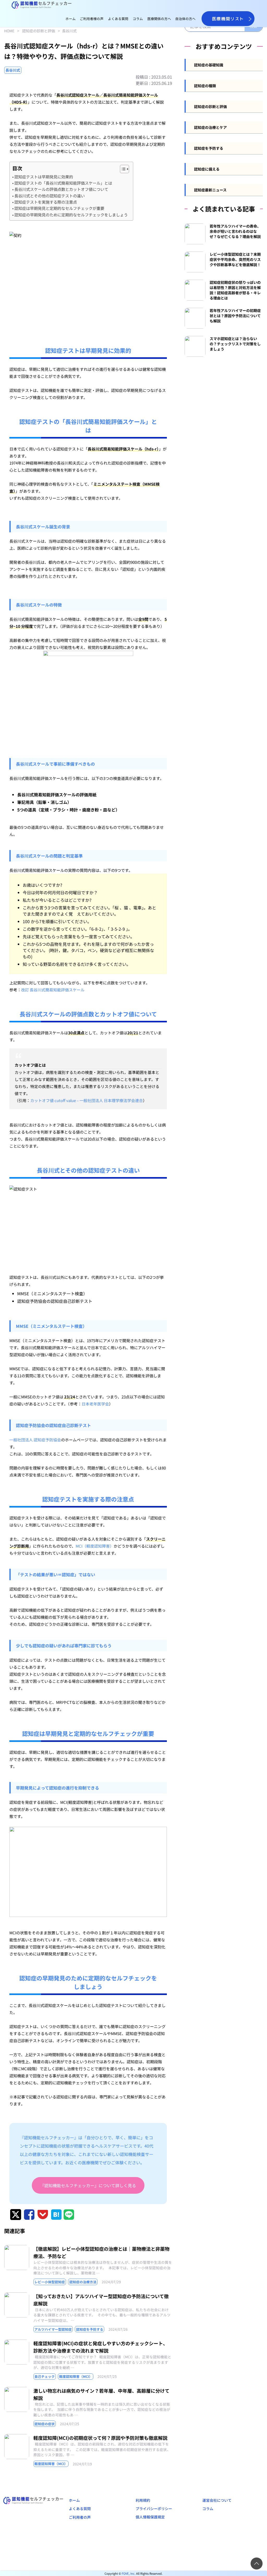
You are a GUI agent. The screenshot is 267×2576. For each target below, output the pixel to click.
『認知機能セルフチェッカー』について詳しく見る (88, 2185)
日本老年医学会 (95, 1404)
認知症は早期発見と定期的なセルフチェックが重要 (59, 208)
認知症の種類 (205, 86)
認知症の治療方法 (83, 2282)
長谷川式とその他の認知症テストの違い (50, 196)
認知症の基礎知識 (209, 65)
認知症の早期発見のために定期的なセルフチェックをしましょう (71, 215)
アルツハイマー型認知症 (53, 2329)
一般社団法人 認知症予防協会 (35, 1440)
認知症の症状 (45, 2424)
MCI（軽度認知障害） (95, 1546)
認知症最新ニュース (210, 190)
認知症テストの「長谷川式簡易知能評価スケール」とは (63, 183)
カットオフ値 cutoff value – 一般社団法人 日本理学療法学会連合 (87, 1100)
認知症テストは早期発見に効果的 (44, 177)
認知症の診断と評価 (39, 31)
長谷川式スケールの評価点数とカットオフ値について (61, 189)
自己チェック (45, 2376)
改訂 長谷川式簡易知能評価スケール (53, 990)
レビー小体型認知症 (50, 2282)
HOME (9, 31)
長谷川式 (69, 31)
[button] (122, 169)
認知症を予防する (90, 2329)
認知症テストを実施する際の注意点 (46, 202)
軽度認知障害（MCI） (76, 2376)
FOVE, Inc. (129, 2573)
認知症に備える (207, 169)
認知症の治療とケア (210, 127)
